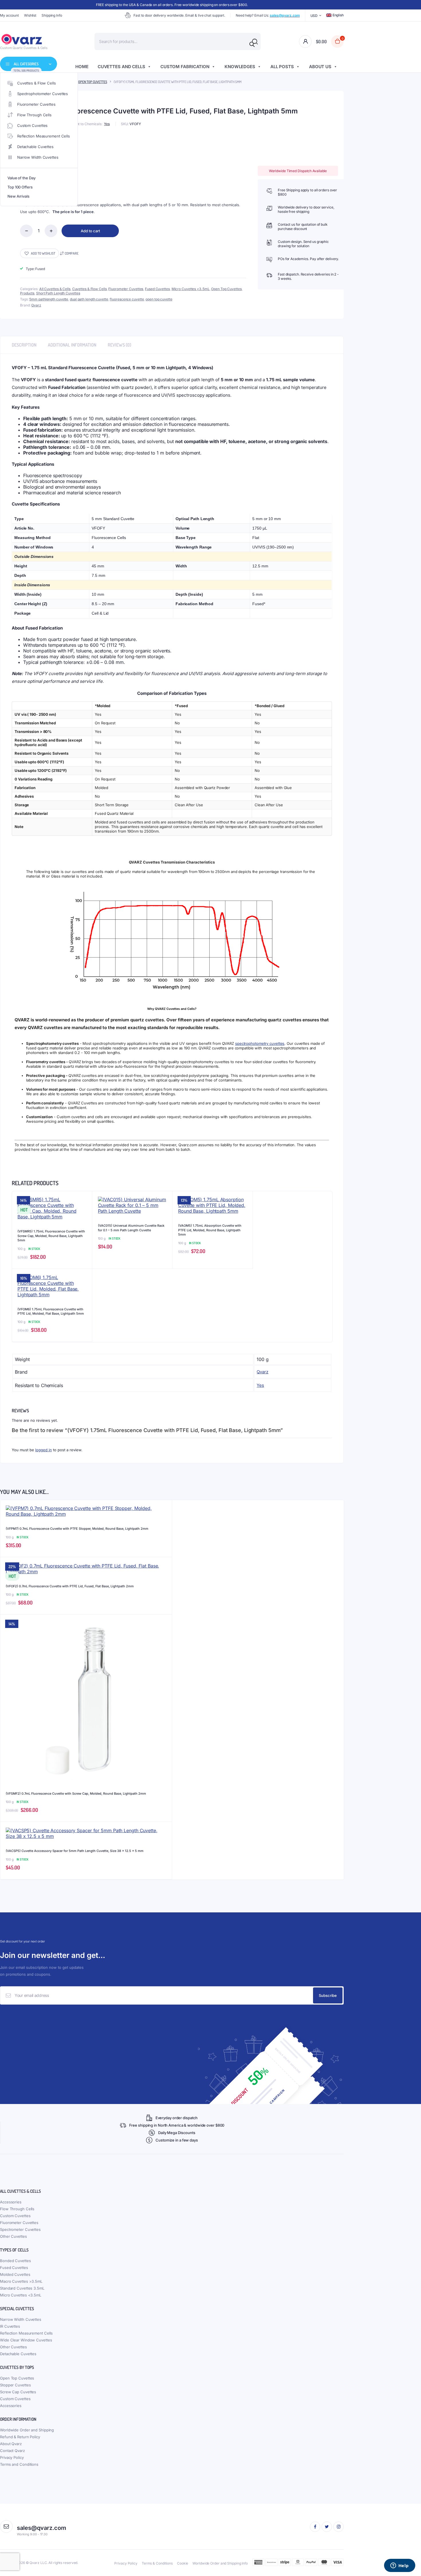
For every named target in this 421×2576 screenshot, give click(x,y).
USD (314, 16)
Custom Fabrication (185, 67)
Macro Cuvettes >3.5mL (21, 2281)
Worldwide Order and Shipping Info (220, 2563)
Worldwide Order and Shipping (27, 2430)
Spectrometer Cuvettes (20, 2229)
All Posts (282, 67)
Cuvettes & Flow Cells (37, 83)
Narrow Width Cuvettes (38, 157)
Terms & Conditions (157, 2563)
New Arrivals (18, 196)
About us (320, 67)
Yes (107, 124)
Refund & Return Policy (20, 2437)
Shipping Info (52, 15)
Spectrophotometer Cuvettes (43, 94)
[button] (40, 253)
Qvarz (36, 305)
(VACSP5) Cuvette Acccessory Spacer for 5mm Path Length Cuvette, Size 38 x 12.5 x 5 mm (75, 1851)
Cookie (183, 2563)
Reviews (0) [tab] (119, 345)
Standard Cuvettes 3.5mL (22, 2288)
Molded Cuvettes (15, 2274)
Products (27, 293)
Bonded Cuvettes (15, 2261)
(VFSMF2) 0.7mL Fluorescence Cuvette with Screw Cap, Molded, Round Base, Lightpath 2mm (76, 1794)
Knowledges (240, 67)
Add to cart (90, 231)
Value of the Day (21, 178)
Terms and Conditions (19, 2464)
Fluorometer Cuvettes (36, 104)
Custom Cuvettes (33, 125)
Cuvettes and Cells (121, 67)
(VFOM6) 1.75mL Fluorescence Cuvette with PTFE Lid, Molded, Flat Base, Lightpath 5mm (51, 1311)
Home (82, 67)
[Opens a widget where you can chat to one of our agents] (400, 2566)
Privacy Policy (12, 2457)
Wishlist (30, 15)
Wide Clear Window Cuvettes (26, 2340)
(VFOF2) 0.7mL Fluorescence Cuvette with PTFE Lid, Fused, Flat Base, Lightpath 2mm (70, 1586)
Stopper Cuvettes (15, 2385)
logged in (44, 1450)
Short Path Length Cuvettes (58, 293)
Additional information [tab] (72, 345)
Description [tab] (24, 345)
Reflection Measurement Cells (44, 136)
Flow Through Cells (34, 115)
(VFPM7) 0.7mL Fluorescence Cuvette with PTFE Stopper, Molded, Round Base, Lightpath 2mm (77, 1529)
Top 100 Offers (20, 187)
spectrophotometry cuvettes (260, 1043)
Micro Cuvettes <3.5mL (191, 289)
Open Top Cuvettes (93, 82)
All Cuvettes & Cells (55, 289)
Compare (72, 253)
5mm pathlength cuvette (49, 299)
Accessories (11, 2202)
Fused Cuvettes (157, 289)
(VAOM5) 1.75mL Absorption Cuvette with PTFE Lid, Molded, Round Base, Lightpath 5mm (210, 1230)
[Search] (252, 44)
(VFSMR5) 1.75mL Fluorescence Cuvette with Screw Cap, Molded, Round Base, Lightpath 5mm (51, 1236)
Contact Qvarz (12, 2451)
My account (9, 15)
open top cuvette (159, 299)
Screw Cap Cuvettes (18, 2392)
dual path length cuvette (89, 299)
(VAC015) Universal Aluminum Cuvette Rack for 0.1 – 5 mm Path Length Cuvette (131, 1228)
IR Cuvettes (10, 2326)
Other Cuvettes (13, 2236)
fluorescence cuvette (127, 299)
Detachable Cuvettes (35, 147)
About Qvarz (11, 2444)
